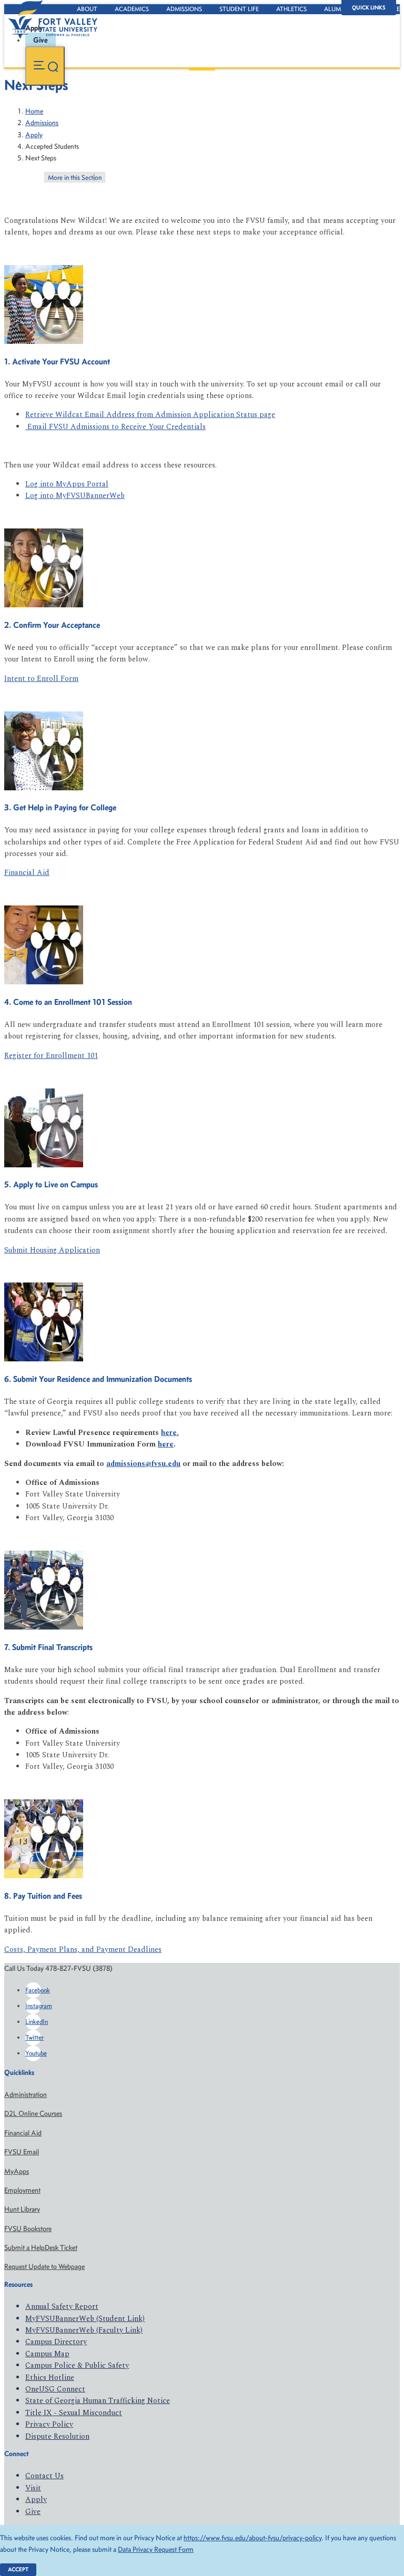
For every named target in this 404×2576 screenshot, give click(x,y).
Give (33, 2512)
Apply (34, 135)
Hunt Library (22, 2209)
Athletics (291, 9)
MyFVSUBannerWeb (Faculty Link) (84, 2330)
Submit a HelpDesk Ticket (41, 2248)
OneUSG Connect (55, 2389)
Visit (33, 2488)
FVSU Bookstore (28, 2229)
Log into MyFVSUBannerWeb (75, 496)
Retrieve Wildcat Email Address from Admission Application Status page (150, 415)
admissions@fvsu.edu (143, 1464)
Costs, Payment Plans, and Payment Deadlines (83, 1949)
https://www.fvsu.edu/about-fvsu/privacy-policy (252, 2538)
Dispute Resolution (57, 2436)
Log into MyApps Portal (67, 484)
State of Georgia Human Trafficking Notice (98, 2401)
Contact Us (44, 2476)
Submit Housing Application (52, 1250)
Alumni (336, 9)
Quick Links (369, 8)
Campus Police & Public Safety (77, 2365)
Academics (132, 9)
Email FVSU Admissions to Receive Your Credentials (115, 427)
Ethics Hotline (50, 2378)
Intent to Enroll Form (41, 679)
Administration (26, 2095)
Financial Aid (27, 873)
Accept (18, 2569)
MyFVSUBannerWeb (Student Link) (85, 2319)
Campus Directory (56, 2342)
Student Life (239, 9)
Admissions (184, 9)
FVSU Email (22, 2152)
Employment (22, 2190)
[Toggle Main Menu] (45, 66)
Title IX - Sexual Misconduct (74, 2413)
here (169, 1433)
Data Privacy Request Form (156, 2549)
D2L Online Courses (33, 2114)
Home (34, 111)
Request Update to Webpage (44, 2267)
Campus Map (47, 2354)
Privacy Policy (49, 2424)
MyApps (17, 2171)
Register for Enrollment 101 (51, 1056)
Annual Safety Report (62, 2307)
